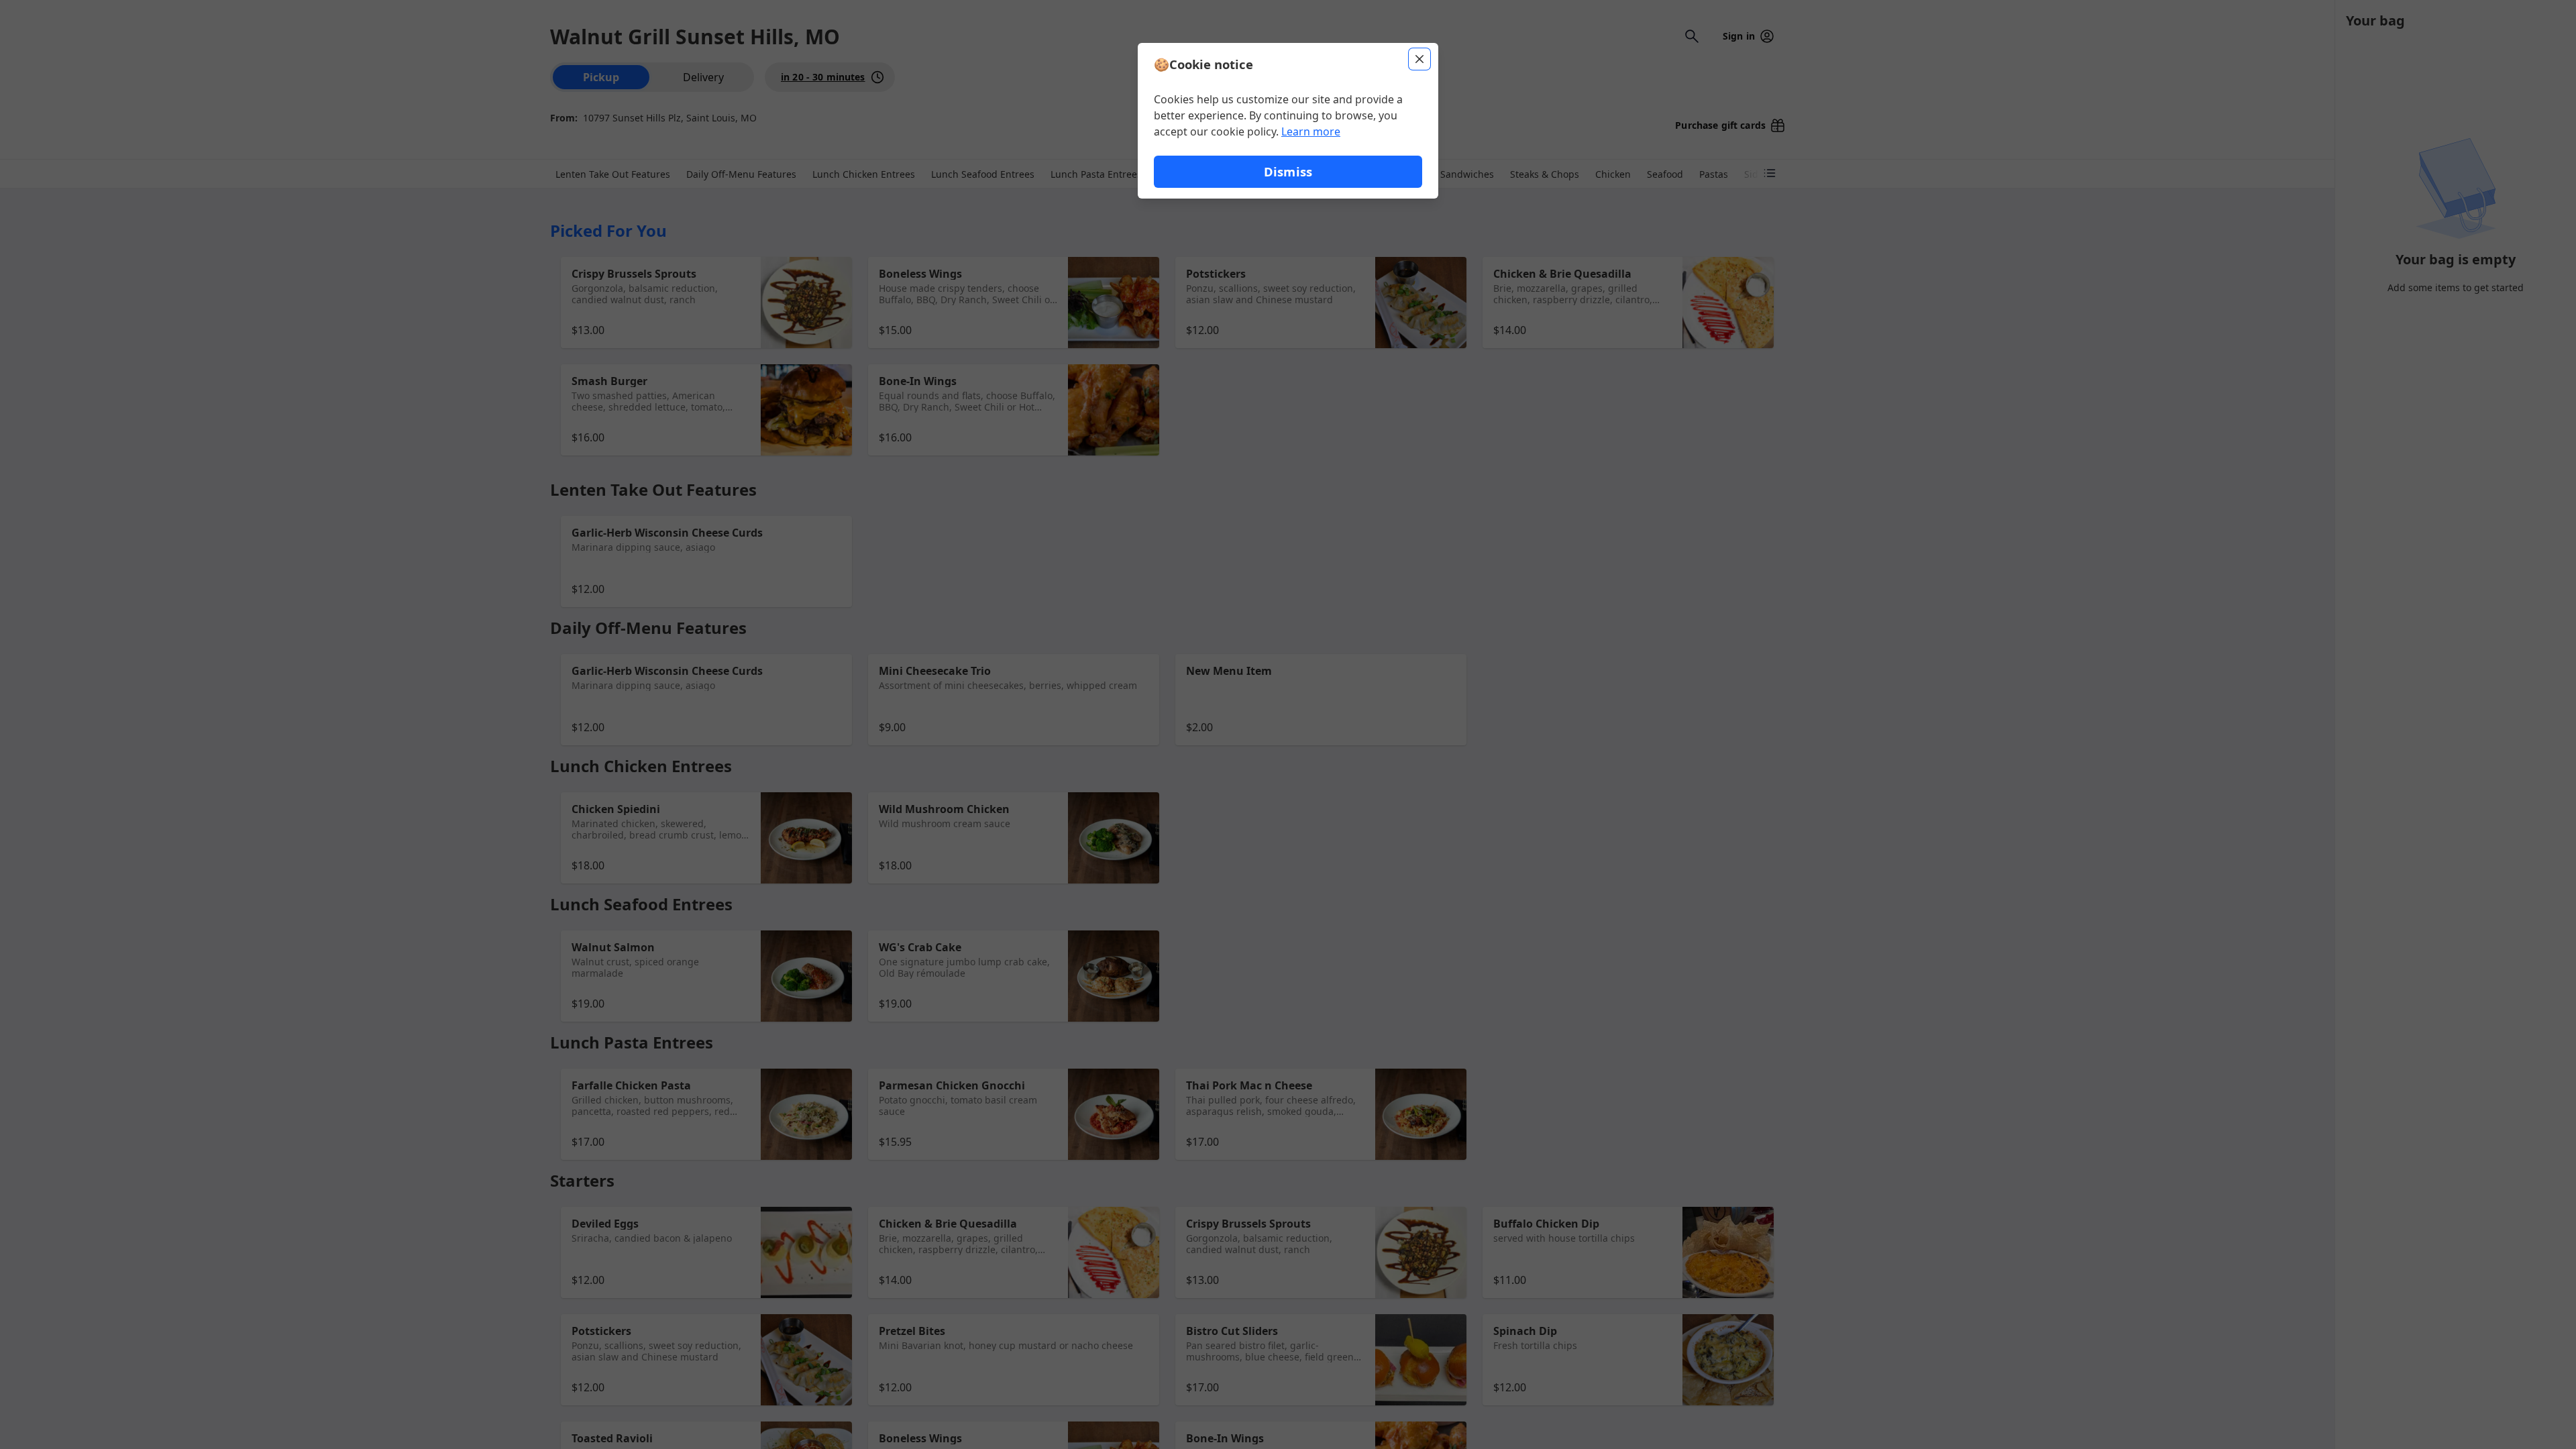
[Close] (1419, 59)
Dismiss (1288, 171)
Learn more (1311, 131)
